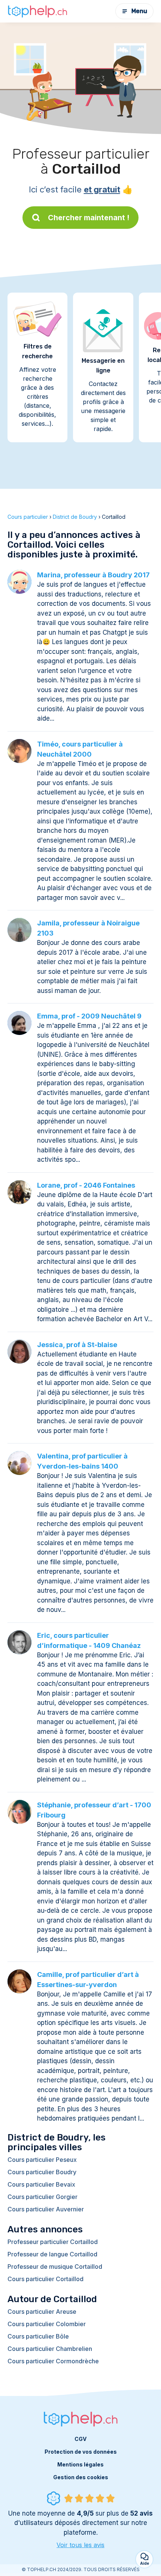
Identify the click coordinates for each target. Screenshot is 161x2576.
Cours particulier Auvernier (46, 2209)
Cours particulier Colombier (47, 2324)
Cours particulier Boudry (42, 2172)
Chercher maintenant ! (89, 218)
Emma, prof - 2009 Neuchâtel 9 (89, 1016)
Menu (139, 11)
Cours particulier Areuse (42, 2312)
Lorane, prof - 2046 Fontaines (86, 1185)
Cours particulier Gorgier (42, 2197)
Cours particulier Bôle (38, 2336)
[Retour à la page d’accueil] (37, 11)
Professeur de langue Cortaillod (52, 2254)
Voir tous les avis (80, 2545)
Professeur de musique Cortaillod (55, 2267)
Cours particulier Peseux (42, 2160)
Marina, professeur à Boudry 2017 (93, 575)
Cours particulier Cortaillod (45, 2279)
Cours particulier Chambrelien (50, 2349)
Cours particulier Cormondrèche (53, 2361)
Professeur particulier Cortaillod (53, 2242)
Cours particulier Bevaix (41, 2184)
